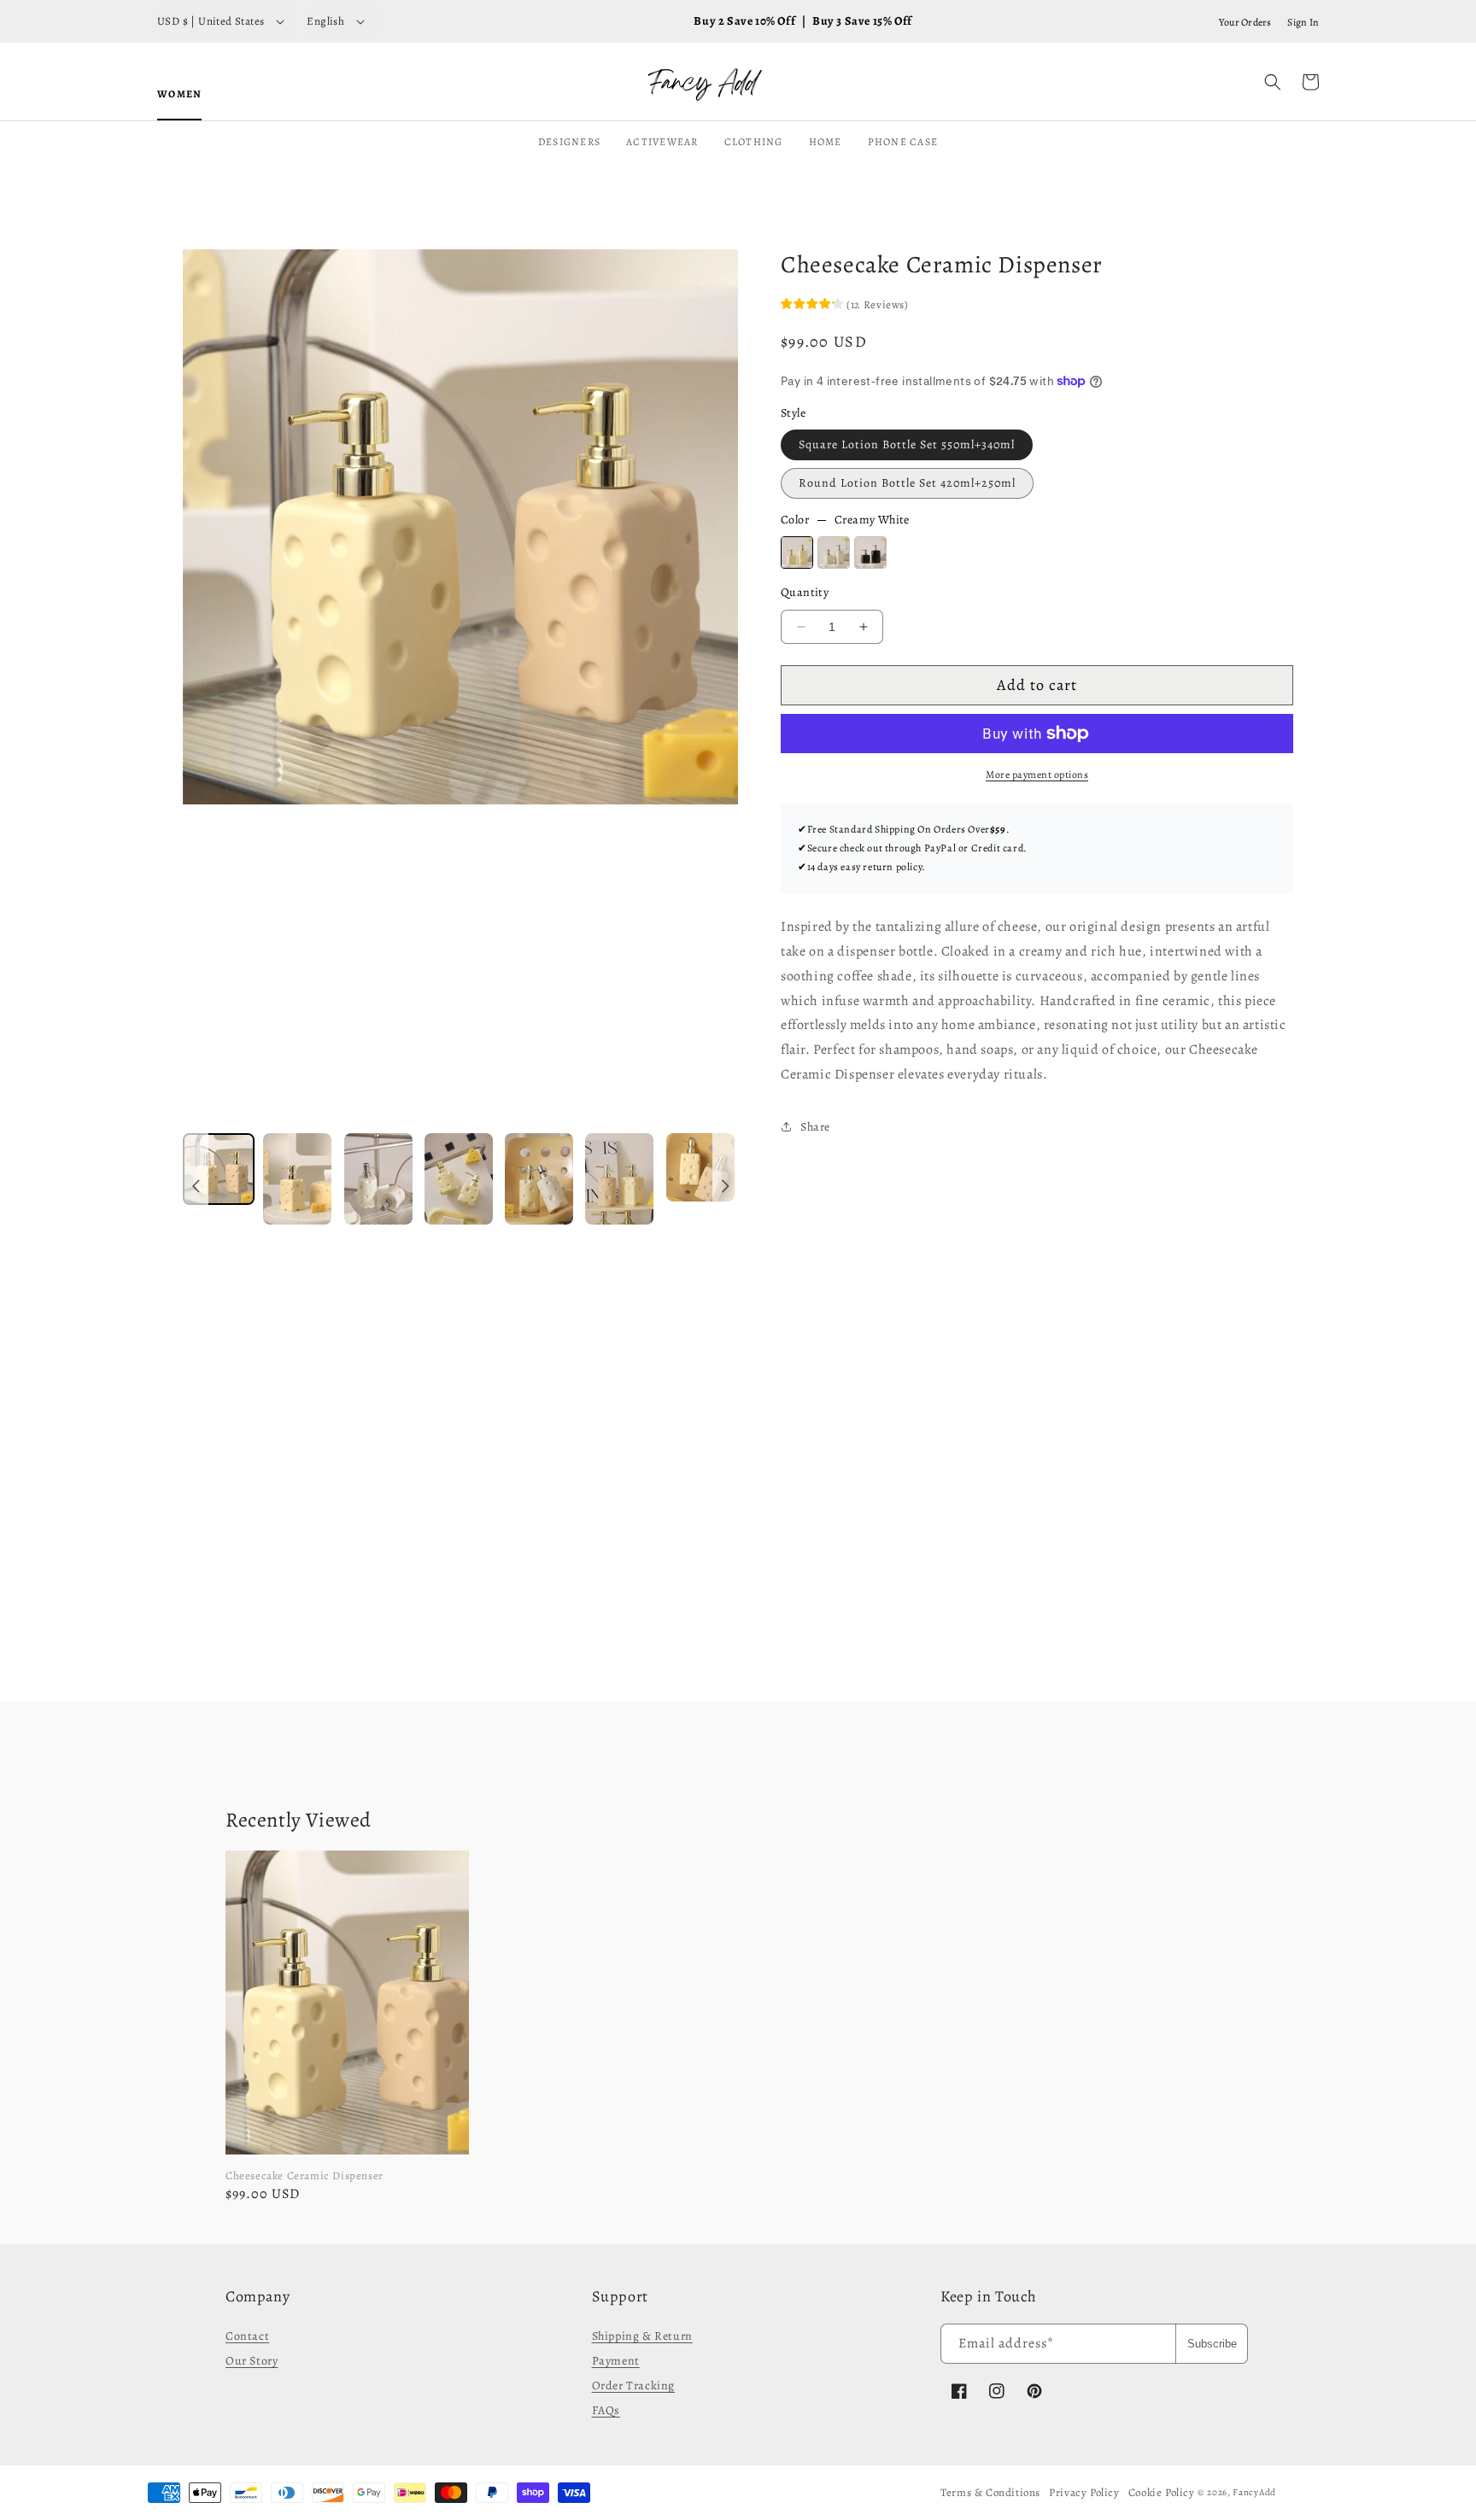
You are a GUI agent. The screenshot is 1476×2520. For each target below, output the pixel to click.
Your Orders (1245, 22)
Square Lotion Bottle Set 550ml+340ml (907, 444)
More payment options (1037, 775)
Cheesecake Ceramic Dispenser (305, 2175)
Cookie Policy (1162, 2492)
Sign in (1303, 22)
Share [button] (815, 1127)
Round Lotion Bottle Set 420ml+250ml (907, 483)
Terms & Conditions (990, 2492)
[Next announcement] (725, 1187)
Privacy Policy (1084, 2492)
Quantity (805, 592)
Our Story (252, 2361)
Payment (616, 2361)
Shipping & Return (642, 2336)
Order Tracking (633, 2386)
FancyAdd (1254, 2492)
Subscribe (1212, 2344)
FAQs (606, 2410)
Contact (247, 2336)
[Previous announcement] (196, 1187)
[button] (1273, 82)
